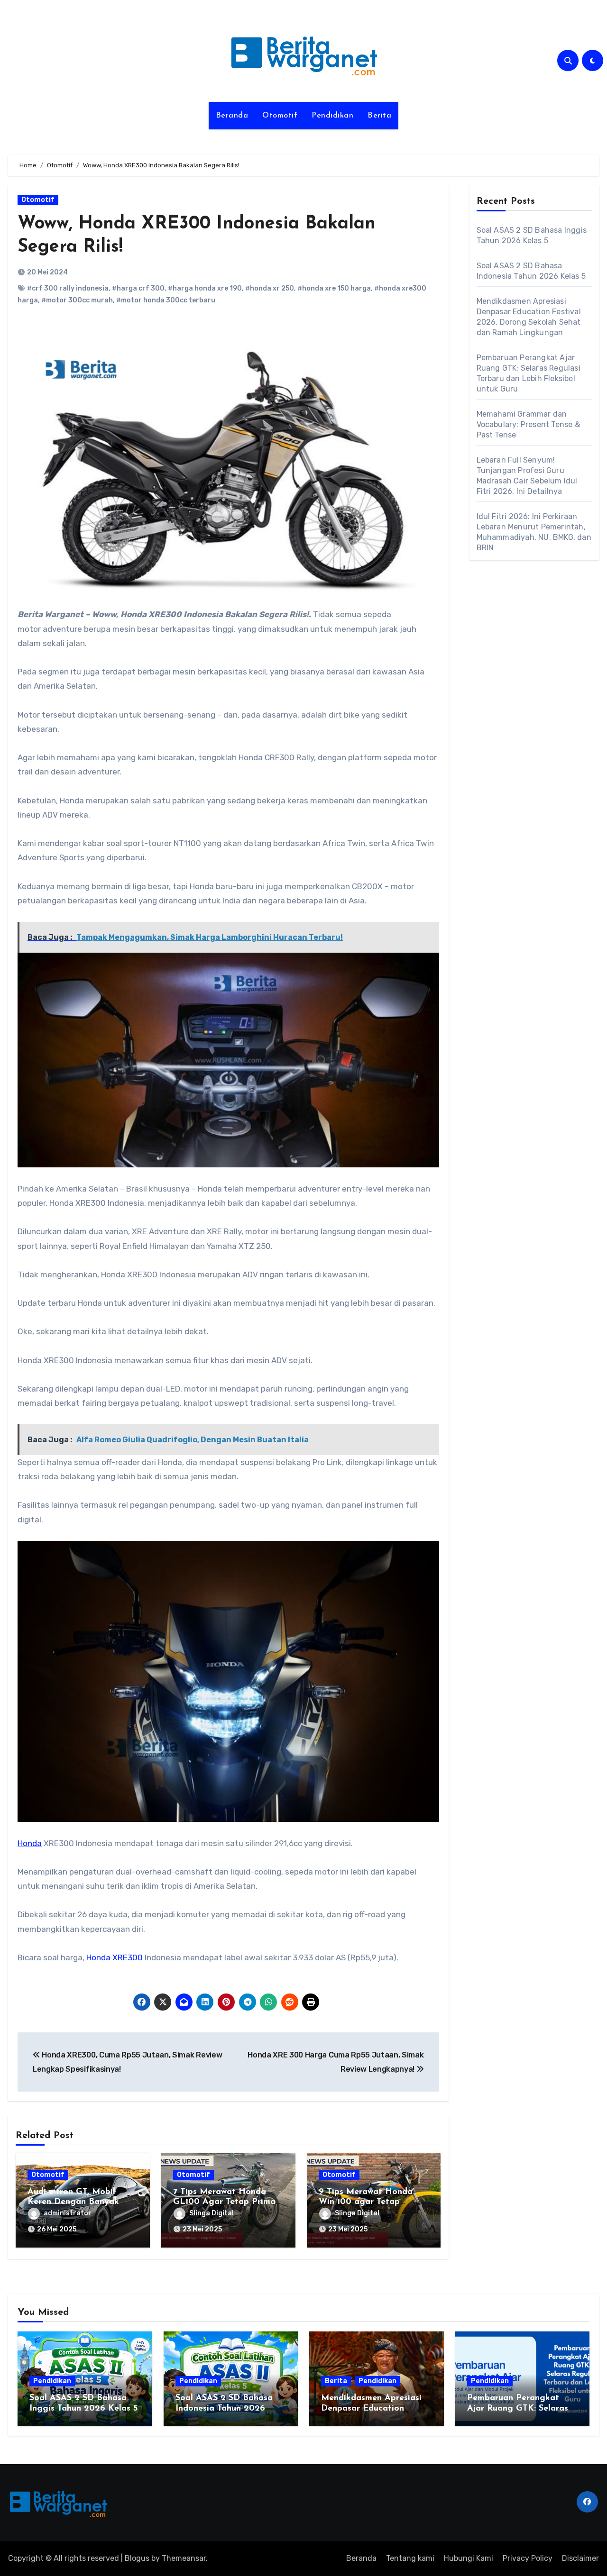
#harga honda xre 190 (205, 288)
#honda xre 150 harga (334, 288)
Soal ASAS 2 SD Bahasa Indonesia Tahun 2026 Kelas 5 (224, 2408)
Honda (30, 1843)
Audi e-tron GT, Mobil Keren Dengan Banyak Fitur (73, 2202)
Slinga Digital (212, 2213)
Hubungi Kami (469, 2558)
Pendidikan (332, 116)
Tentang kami (410, 2558)
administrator (68, 2213)
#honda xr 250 (270, 288)
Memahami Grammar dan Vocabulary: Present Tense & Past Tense (528, 424)
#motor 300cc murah (77, 300)
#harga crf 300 (138, 288)
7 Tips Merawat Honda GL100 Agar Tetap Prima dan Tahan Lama (224, 2202)
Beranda (232, 116)
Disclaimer (580, 2558)
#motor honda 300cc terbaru (166, 300)
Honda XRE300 (115, 1957)
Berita (379, 116)
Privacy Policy (528, 2558)
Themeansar (184, 2558)
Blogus (137, 2558)
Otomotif (280, 116)
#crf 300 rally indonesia (68, 288)
